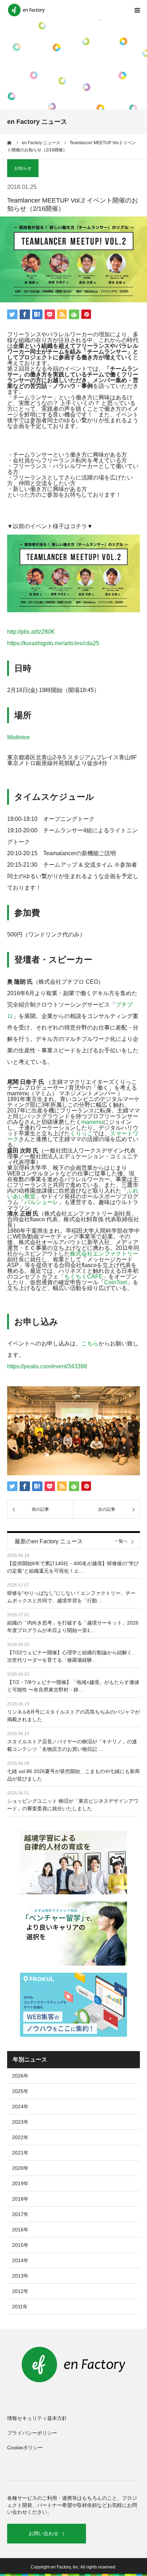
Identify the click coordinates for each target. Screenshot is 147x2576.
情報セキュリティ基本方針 (37, 2418)
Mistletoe (19, 737)
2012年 (20, 2291)
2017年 (20, 2214)
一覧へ (121, 1541)
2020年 (20, 2168)
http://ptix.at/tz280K (31, 632)
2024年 (20, 2107)
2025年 (20, 2091)
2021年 (20, 2153)
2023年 (20, 2122)
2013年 (20, 2276)
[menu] (137, 10)
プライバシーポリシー (32, 2433)
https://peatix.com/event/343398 (47, 1366)
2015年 (20, 2245)
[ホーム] (10, 143)
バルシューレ (41, 1202)
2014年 (20, 2260)
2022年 (20, 2137)
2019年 (20, 2183)
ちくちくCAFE (83, 1277)
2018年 (20, 2199)
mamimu (92, 1122)
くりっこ (81, 1133)
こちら (90, 1343)
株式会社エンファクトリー (104, 1254)
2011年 (20, 2307)
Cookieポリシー (25, 2448)
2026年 (20, 2076)
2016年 (20, 2230)
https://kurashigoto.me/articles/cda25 (53, 643)
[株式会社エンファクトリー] (27, 10)
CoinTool (116, 1282)
